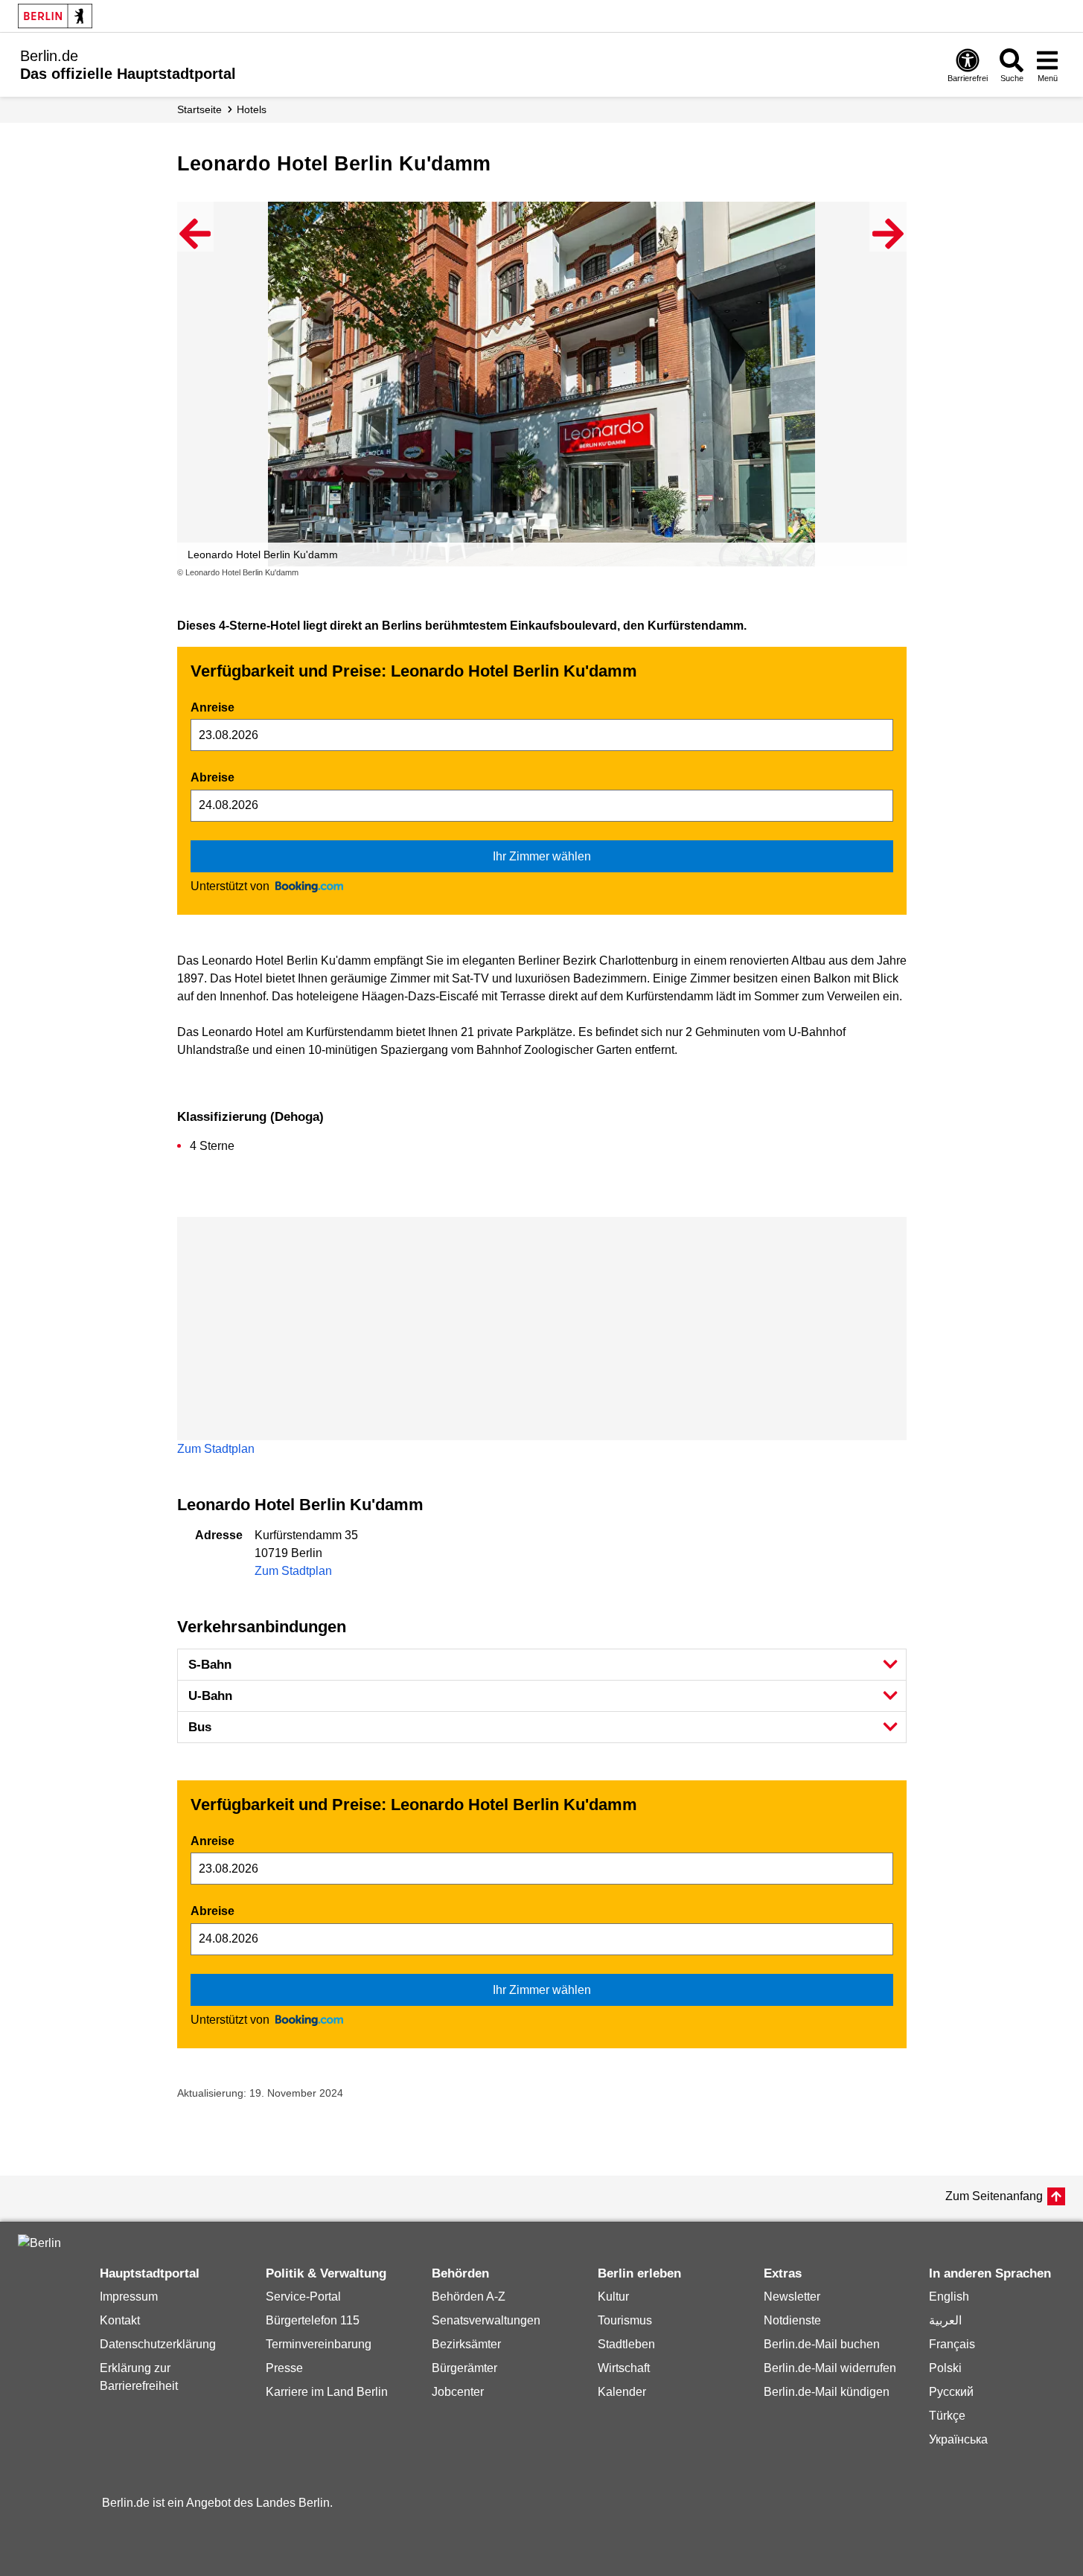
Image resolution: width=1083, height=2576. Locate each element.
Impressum (129, 2297)
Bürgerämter (464, 2368)
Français (952, 2344)
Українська (958, 2439)
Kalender (622, 2392)
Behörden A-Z (469, 2297)
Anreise (213, 707)
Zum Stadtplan (216, 1449)
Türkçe (947, 2416)
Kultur (613, 2297)
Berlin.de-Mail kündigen (827, 2392)
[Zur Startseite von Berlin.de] (39, 2243)
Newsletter (792, 2297)
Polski (945, 2368)
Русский (951, 2392)
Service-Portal (303, 2297)
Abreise (213, 777)
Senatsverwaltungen (486, 2320)
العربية (945, 2320)
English (949, 2297)
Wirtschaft (624, 2368)
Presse (284, 2368)
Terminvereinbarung (319, 2344)
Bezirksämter (466, 2344)
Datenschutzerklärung (158, 2344)
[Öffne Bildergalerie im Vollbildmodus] (898, 573)
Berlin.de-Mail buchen (822, 2344)
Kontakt (120, 2320)
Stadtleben (626, 2344)
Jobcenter (458, 2392)
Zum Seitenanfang (994, 2196)
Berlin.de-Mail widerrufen (830, 2368)
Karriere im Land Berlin (327, 2392)
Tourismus (625, 2320)
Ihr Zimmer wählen (542, 856)
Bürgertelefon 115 (313, 2320)
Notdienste (792, 2320)
